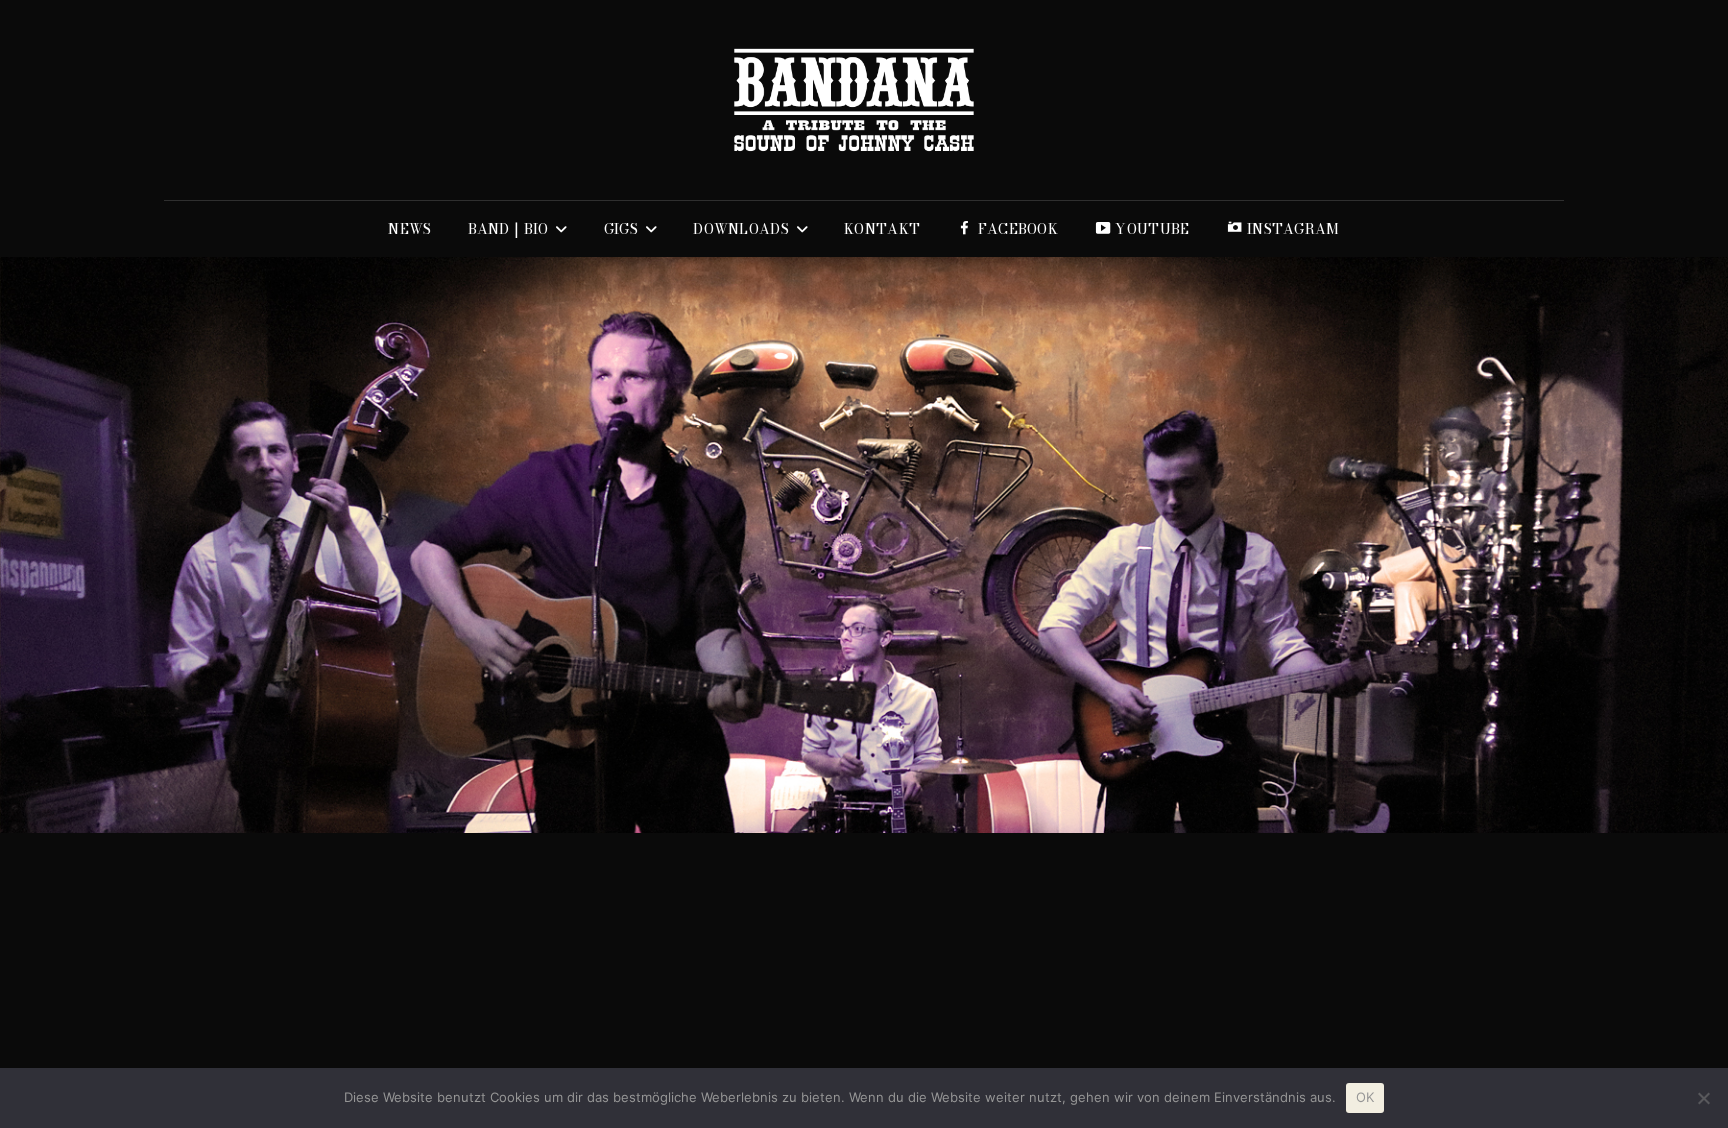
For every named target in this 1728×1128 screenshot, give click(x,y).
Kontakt (882, 229)
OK (1365, 1097)
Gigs (621, 229)
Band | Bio (508, 229)
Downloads (741, 229)
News (409, 229)
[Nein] (1703, 1098)
